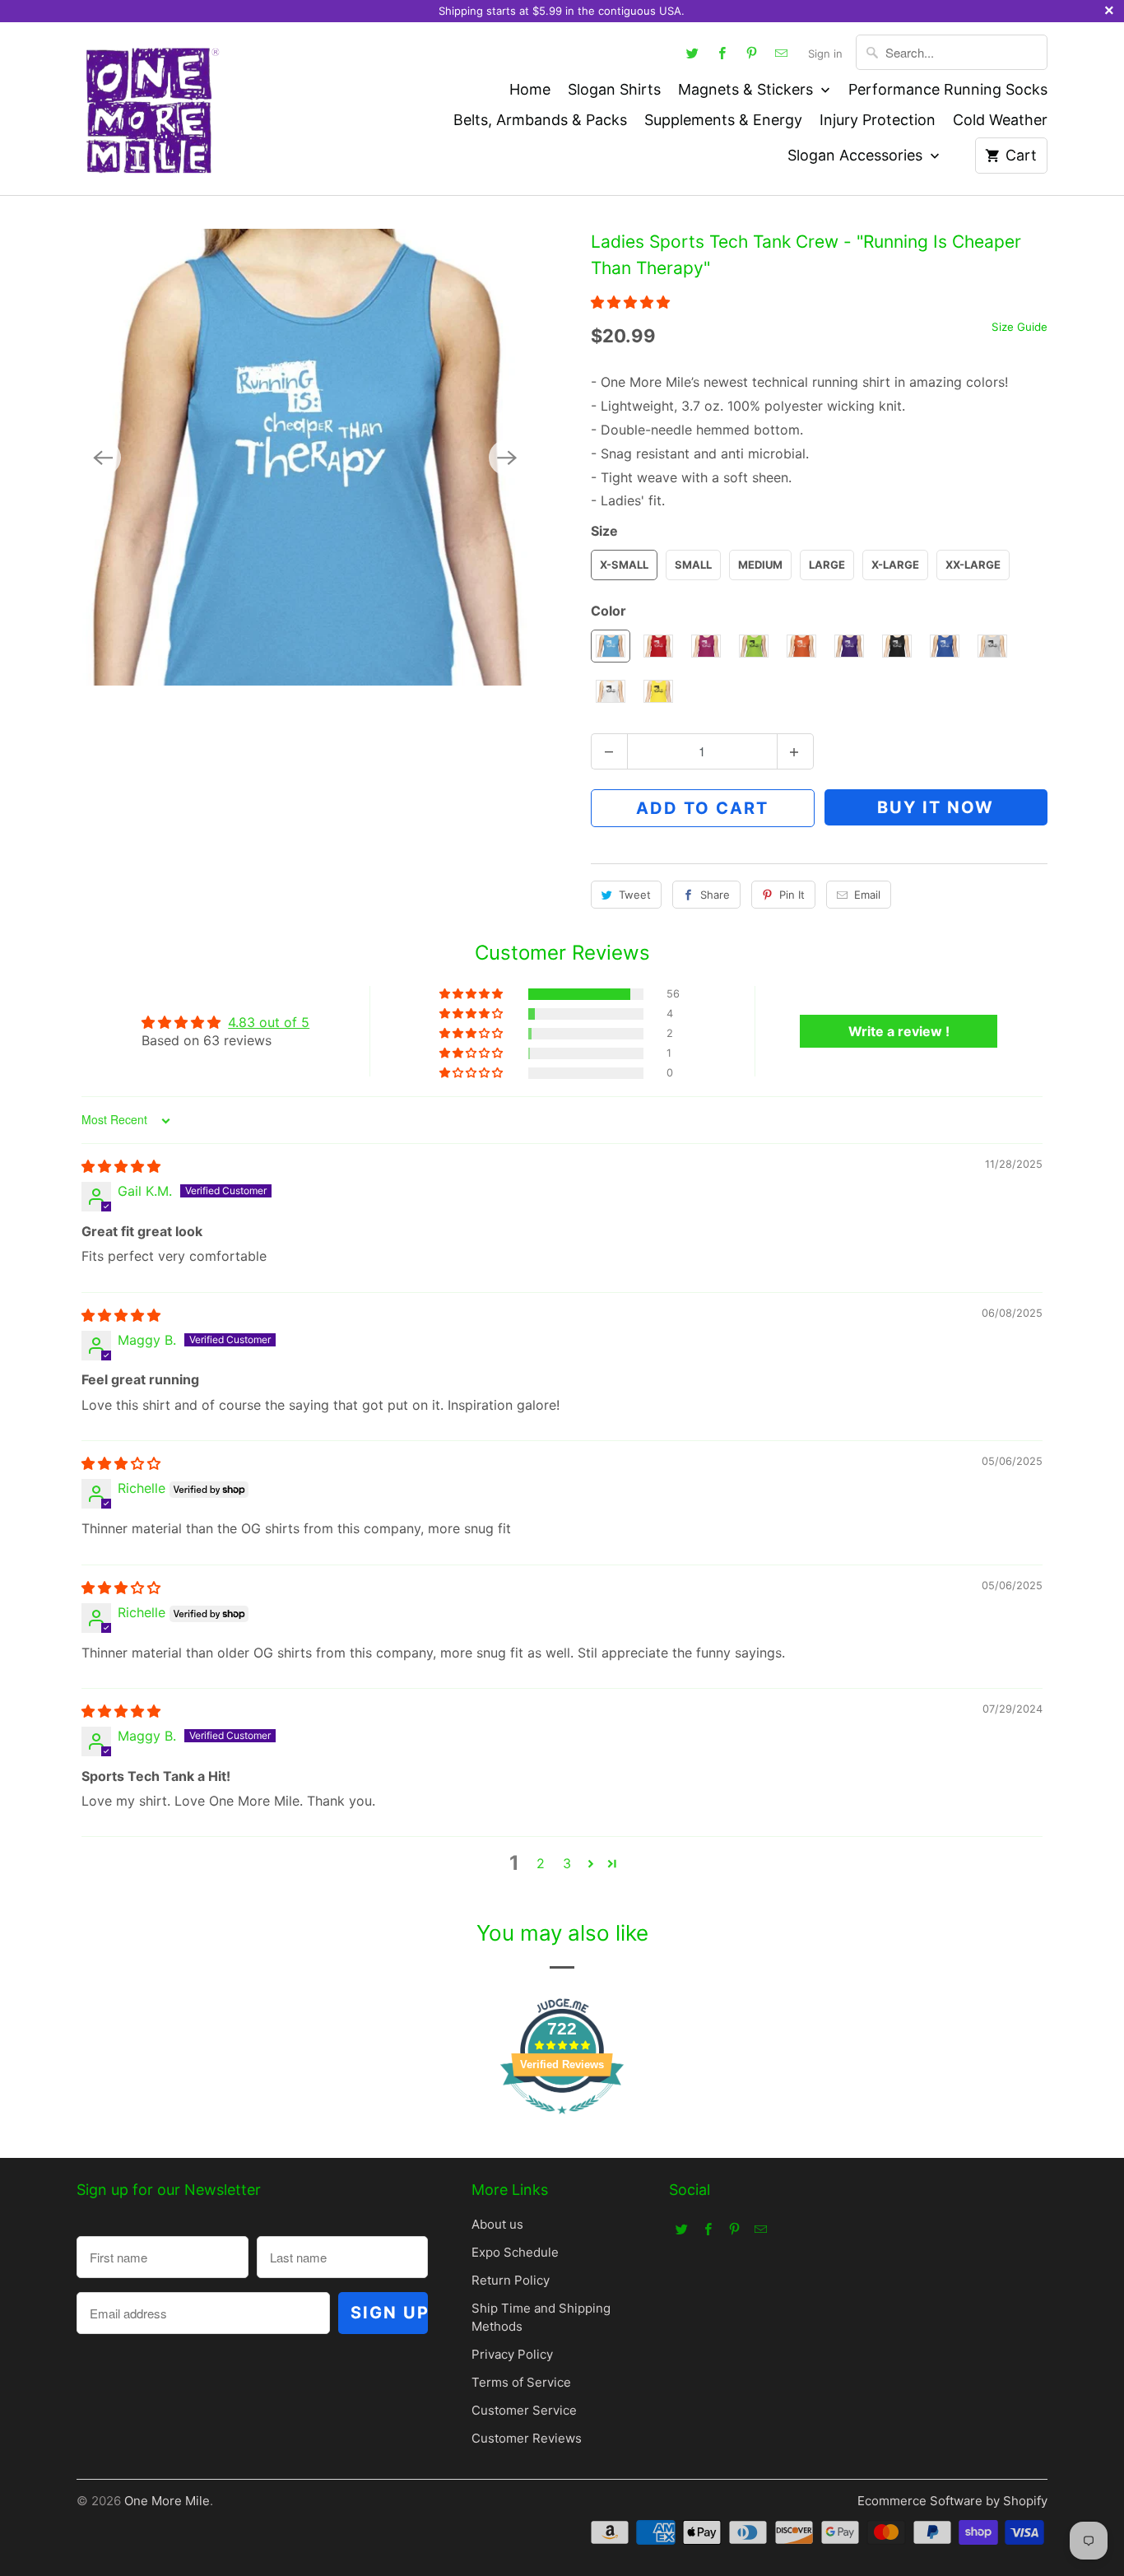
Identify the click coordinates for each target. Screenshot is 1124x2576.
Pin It (792, 895)
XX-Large (973, 565)
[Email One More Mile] (782, 53)
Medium (760, 565)
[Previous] (103, 458)
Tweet (635, 895)
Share (715, 895)
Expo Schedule (515, 2252)
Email (867, 895)
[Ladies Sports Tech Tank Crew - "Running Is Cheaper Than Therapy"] (305, 457)
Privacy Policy (512, 2354)
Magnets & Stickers (748, 89)
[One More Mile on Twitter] (693, 53)
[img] (121, 1166)
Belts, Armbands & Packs (540, 120)
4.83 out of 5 (269, 1022)
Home (530, 89)
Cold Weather (1000, 120)
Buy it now (936, 807)
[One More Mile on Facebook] (722, 53)
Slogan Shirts (614, 89)
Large (827, 565)
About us (497, 2224)
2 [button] (541, 1863)
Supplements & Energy (723, 120)
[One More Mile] (151, 109)
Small (693, 565)
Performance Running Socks (948, 89)
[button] (630, 302)
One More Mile (167, 2501)
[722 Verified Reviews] (562, 2122)
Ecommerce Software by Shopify (952, 2501)
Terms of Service (521, 2382)
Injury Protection (878, 120)
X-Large (895, 565)
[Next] (507, 458)
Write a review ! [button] (899, 1031)
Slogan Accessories (857, 155)
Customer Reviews (527, 2438)
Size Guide (1019, 327)
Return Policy (511, 2280)
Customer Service (524, 2410)
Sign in (825, 53)
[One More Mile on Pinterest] (752, 53)
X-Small (624, 565)
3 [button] (567, 1863)
